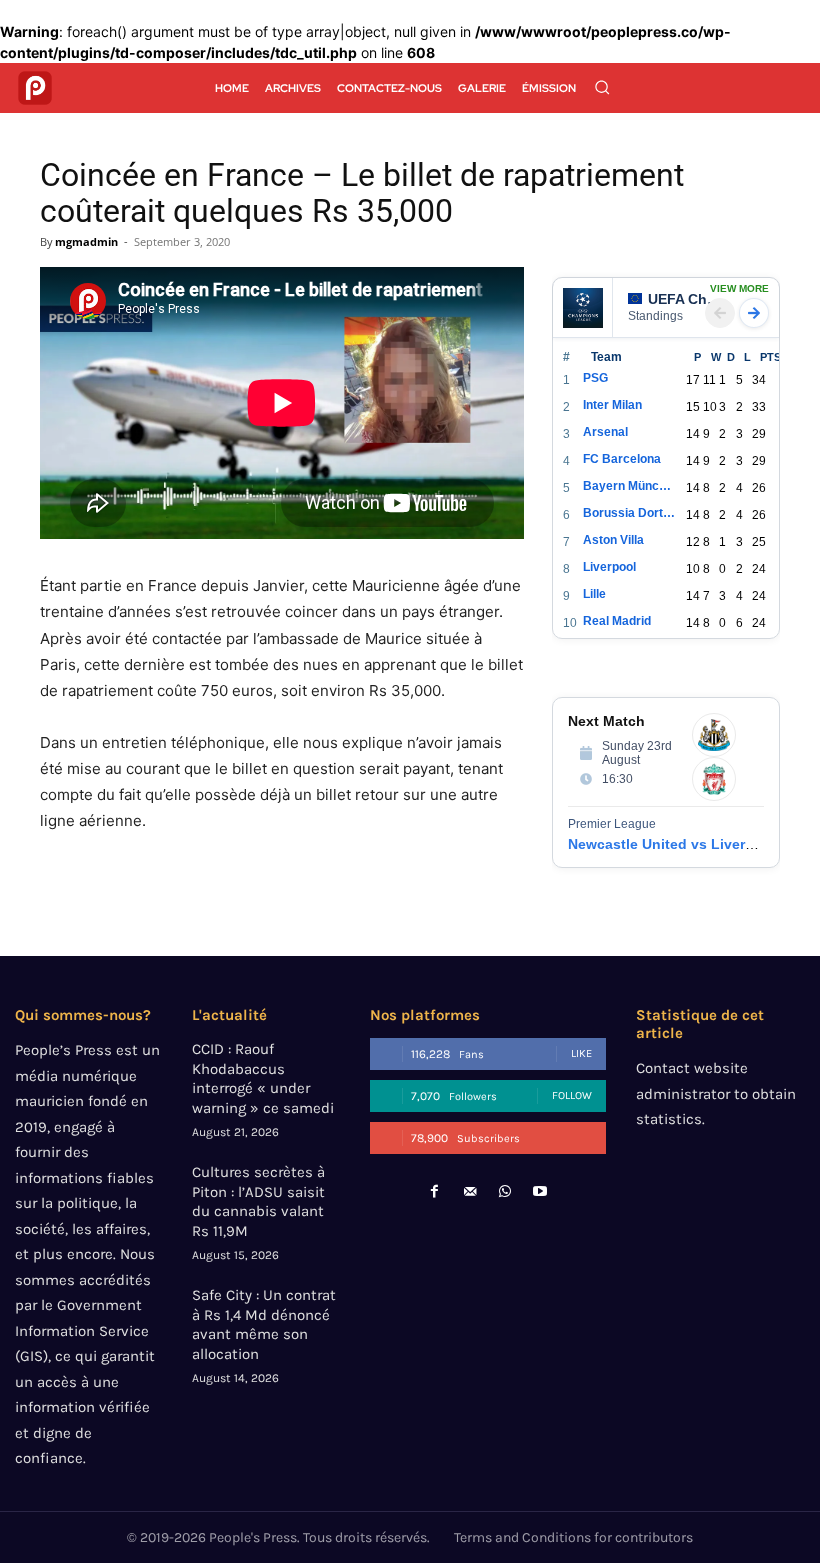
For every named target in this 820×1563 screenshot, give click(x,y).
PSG (595, 378)
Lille (594, 594)
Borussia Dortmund (629, 513)
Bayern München (629, 486)
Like (581, 1053)
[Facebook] (434, 1191)
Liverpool (609, 567)
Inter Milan (612, 405)
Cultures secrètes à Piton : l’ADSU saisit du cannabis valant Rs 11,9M (258, 1201)
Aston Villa (613, 540)
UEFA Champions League (687, 299)
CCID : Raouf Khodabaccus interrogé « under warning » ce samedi (263, 1078)
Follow (572, 1095)
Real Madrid (617, 621)
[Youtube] (540, 1191)
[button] (602, 87)
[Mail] (469, 1191)
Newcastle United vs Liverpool (672, 844)
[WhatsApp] (505, 1191)
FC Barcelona (622, 459)
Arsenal (605, 432)
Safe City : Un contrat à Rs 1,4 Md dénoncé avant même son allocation (264, 1324)
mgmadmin (86, 241)
